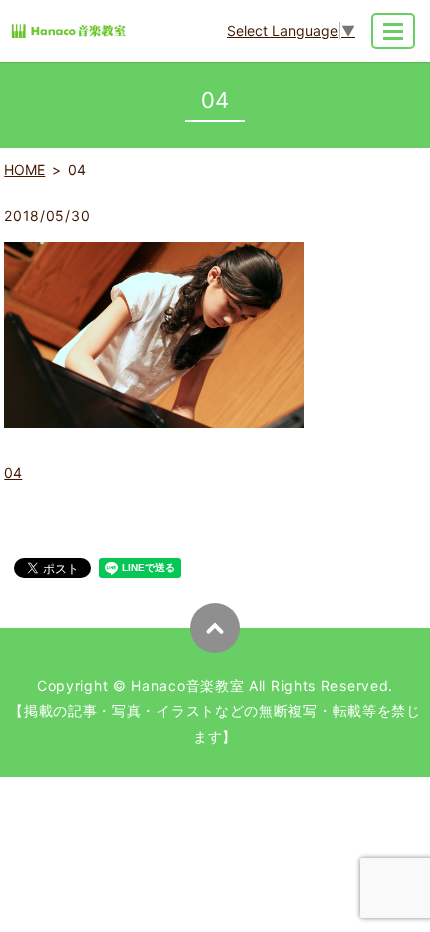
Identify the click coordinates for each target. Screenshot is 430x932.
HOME (24, 169)
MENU (393, 31)
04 (13, 472)
